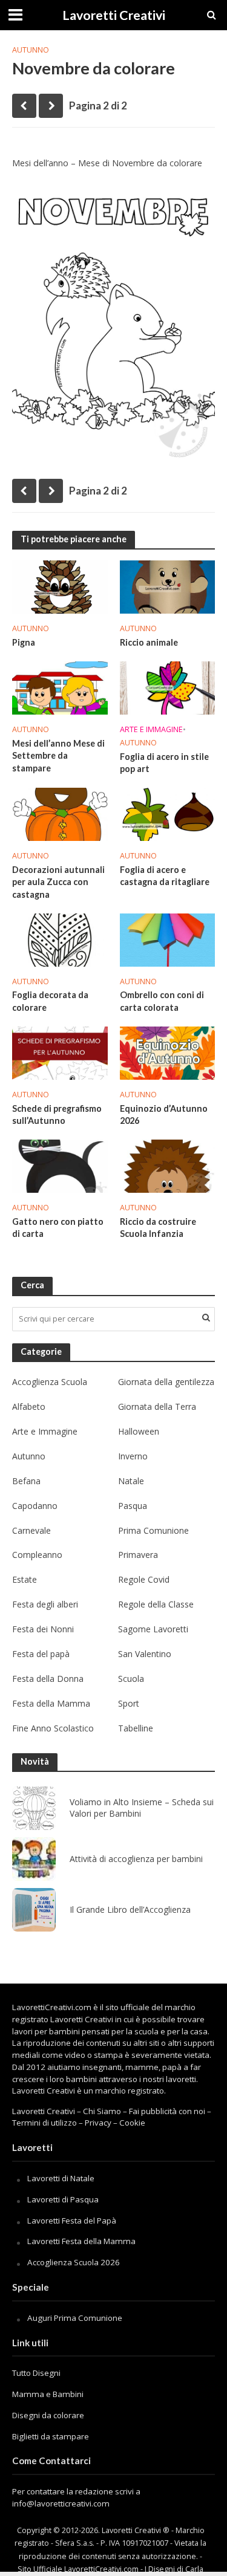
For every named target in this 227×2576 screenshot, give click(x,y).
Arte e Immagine (151, 729)
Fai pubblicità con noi (167, 2111)
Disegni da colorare (48, 2415)
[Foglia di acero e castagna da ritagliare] (168, 813)
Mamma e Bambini (48, 2394)
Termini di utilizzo (44, 2123)
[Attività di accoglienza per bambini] (34, 1859)
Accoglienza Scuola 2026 (74, 2262)
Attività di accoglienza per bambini (136, 1859)
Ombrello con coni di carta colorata (162, 1001)
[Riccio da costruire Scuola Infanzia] (168, 1165)
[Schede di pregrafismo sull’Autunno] (60, 1052)
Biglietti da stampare (51, 2436)
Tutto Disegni (36, 2373)
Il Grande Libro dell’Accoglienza (130, 1910)
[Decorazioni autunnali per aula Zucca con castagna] (60, 813)
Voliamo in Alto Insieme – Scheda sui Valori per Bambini (142, 1808)
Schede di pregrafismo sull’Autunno (57, 1115)
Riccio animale (149, 642)
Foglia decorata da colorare (50, 1001)
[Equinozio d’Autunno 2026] (168, 1052)
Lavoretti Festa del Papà (72, 2221)
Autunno (31, 50)
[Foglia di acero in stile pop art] (168, 687)
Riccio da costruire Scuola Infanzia (158, 1228)
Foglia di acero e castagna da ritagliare (165, 876)
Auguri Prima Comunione (75, 2318)
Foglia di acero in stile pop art (164, 763)
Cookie (132, 2123)
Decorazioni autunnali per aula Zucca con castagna (58, 882)
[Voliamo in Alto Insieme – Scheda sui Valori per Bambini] (34, 1808)
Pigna (24, 642)
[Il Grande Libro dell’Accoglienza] (34, 1910)
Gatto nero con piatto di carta (58, 1228)
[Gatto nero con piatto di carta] (60, 1165)
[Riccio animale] (168, 586)
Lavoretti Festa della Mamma (81, 2241)
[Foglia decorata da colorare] (60, 939)
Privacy (98, 2123)
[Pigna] (60, 586)
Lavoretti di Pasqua (63, 2199)
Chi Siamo (102, 2111)
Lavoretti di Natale (61, 2178)
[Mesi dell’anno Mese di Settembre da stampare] (60, 687)
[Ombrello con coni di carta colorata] (168, 939)
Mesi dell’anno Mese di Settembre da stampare (58, 756)
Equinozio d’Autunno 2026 (164, 1115)
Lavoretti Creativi (114, 15)
